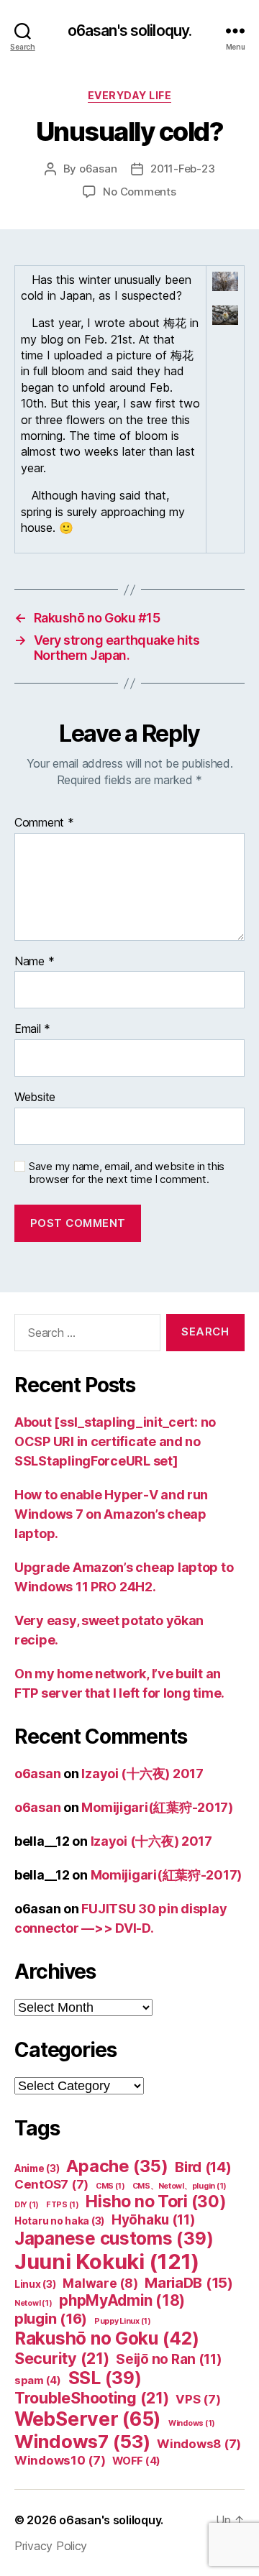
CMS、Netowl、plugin (180, 2186)
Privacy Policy (51, 2546)
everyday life (130, 95)
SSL (105, 2378)
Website (35, 1098)
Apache (117, 2166)
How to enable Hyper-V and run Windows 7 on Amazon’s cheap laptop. (111, 1514)
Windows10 (60, 2460)
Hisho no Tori (156, 2202)
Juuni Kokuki (107, 2262)
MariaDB (189, 2283)
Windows (192, 2423)
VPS (198, 2399)
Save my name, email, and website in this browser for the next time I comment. (127, 1173)
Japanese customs (114, 2239)
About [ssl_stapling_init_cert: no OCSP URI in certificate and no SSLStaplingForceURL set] (115, 1441)
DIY (27, 2205)
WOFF (136, 2461)
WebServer (88, 2419)
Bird (203, 2167)
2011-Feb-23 (182, 169)
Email (32, 1029)
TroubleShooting (92, 2398)
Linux (35, 2284)
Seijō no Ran (169, 2359)
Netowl (33, 2303)
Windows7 (82, 2441)
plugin (51, 2318)
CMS (110, 2186)
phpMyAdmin (122, 2300)
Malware (100, 2283)
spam (38, 2380)
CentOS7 (51, 2184)
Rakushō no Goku (107, 2338)
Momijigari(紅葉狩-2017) (157, 1807)
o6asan (98, 169)
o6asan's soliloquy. (129, 31)
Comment (44, 823)
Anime (37, 2168)
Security (62, 2358)
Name (34, 962)
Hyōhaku (154, 2220)
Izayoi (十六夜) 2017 (142, 1774)
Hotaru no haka (59, 2221)
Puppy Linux (123, 2321)
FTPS (63, 2205)
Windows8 (199, 2444)
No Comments (139, 192)
